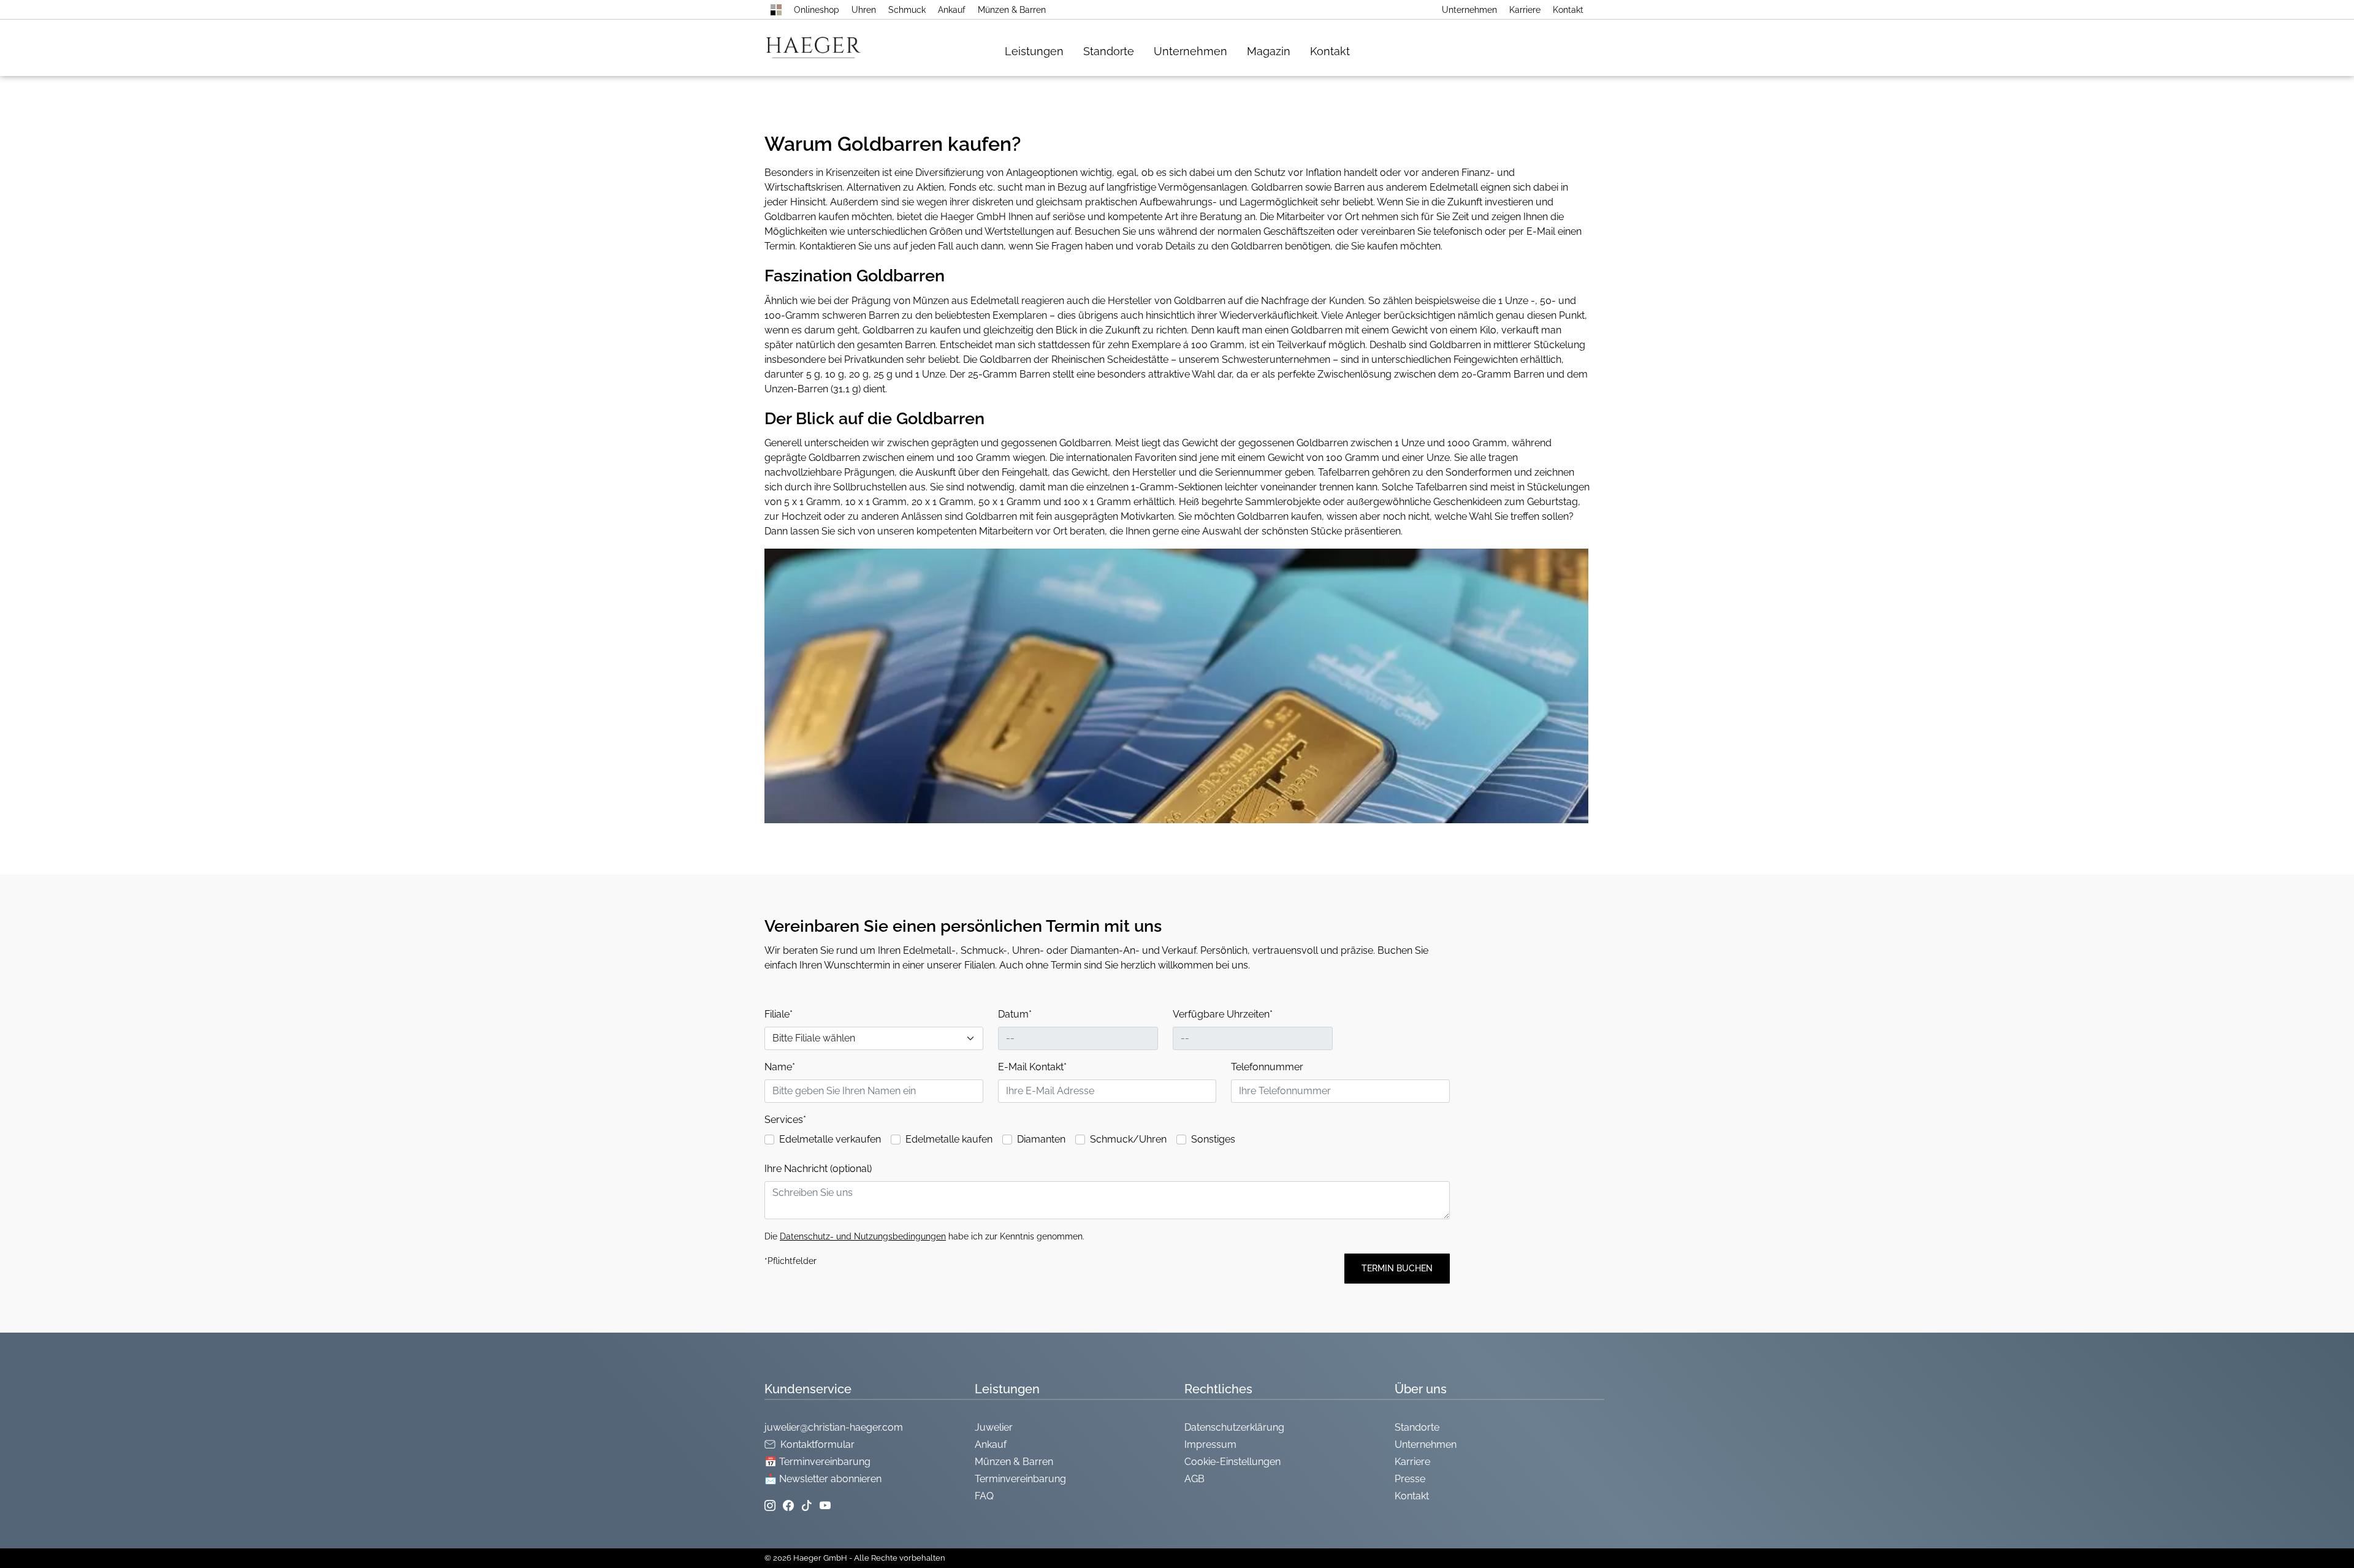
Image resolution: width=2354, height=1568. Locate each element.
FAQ (984, 1496)
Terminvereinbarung (1020, 1479)
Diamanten (1041, 1139)
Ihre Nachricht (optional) (818, 1169)
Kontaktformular (817, 1444)
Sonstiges (1213, 1139)
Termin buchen (1397, 1268)
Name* (780, 1067)
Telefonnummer (1267, 1067)
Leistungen (1034, 51)
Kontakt (1568, 10)
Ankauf (952, 10)
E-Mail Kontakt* (1032, 1067)
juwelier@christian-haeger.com (834, 1427)
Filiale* (779, 1014)
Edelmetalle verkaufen (830, 1139)
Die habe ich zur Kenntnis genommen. (924, 1236)
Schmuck (907, 10)
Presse (1410, 1479)
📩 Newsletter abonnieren (823, 1479)
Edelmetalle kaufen (949, 1139)
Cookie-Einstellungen (1232, 1462)
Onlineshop (817, 10)
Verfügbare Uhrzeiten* (1223, 1014)
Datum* (1015, 1014)
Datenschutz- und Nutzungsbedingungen (863, 1236)
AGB (1194, 1479)
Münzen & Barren (1012, 10)
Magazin (1269, 51)
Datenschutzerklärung (1234, 1427)
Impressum (1210, 1444)
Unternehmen (1469, 10)
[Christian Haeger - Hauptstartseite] (776, 10)
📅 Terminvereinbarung (817, 1462)
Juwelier (994, 1427)
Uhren (864, 10)
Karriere (1525, 10)
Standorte (1109, 51)
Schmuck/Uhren (1128, 1139)
